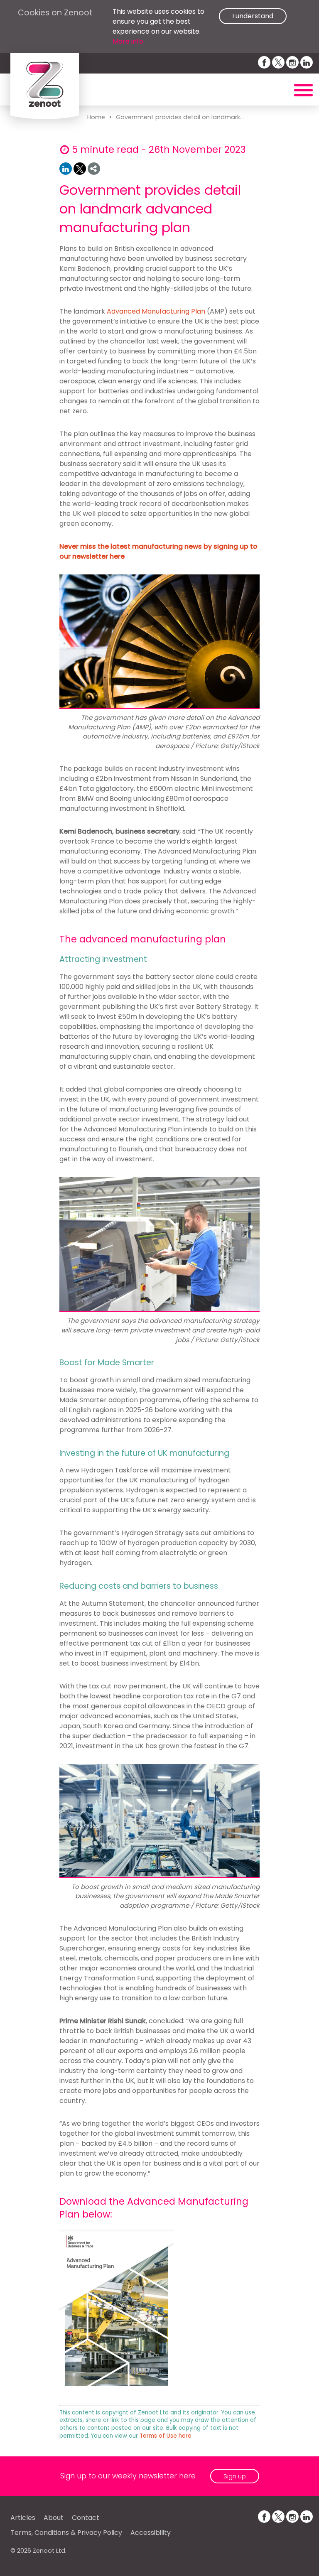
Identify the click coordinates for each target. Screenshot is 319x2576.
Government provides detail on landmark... (180, 117)
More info (128, 41)
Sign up (235, 2476)
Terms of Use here (166, 2436)
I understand (253, 16)
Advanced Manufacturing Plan (156, 311)
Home (96, 117)
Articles (23, 2518)
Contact (86, 2518)
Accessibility (151, 2533)
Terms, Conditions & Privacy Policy (66, 2533)
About (54, 2518)
